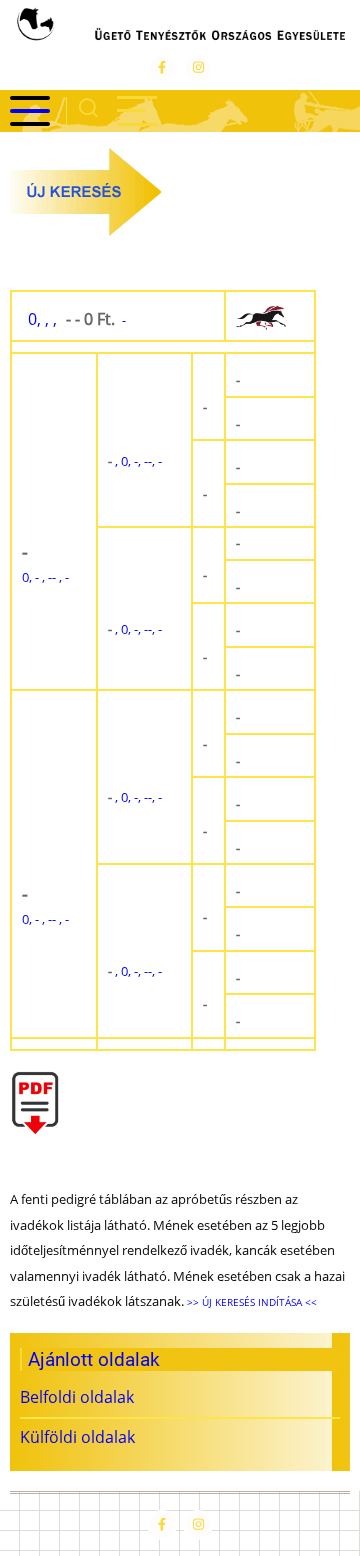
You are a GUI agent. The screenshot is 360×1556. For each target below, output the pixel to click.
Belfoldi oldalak (77, 1397)
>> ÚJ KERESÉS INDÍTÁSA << (250, 1302)
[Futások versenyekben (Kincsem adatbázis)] (270, 316)
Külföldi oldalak (77, 1437)
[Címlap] (180, 27)
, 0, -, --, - (135, 461)
